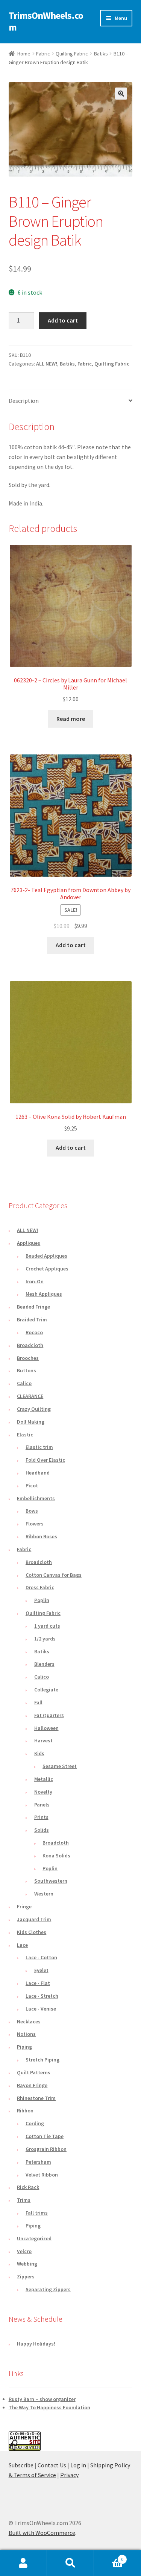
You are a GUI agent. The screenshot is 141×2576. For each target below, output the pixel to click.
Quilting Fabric (72, 54)
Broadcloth (30, 1345)
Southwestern (51, 1881)
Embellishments (36, 1498)
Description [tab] (24, 401)
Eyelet (41, 1970)
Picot (32, 1485)
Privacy (69, 2475)
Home (24, 54)
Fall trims (37, 2213)
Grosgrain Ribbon (46, 2149)
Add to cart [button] (71, 945)
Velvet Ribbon (42, 2175)
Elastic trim (39, 1447)
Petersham (38, 2162)
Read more (71, 719)
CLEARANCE (30, 1396)
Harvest (43, 1740)
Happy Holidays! (36, 2344)
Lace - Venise (41, 2009)
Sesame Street (60, 1766)
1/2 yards (45, 1639)
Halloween (46, 1728)
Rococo (34, 1332)
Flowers (35, 1524)
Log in (78, 2465)
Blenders (44, 1664)
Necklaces (29, 2021)
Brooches (28, 1358)
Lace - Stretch (42, 1996)
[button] (121, 94)
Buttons (27, 1370)
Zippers (26, 2276)
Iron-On (35, 1281)
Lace (22, 1945)
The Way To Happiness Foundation (49, 2407)
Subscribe (21, 2465)
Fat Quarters (49, 1715)
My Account (23, 2563)
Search (70, 2563)
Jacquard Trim (34, 1919)
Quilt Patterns (34, 2072)
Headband (38, 1473)
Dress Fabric (40, 1587)
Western (44, 1894)
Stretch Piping (42, 2060)
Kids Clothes (32, 1932)
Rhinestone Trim (36, 2098)
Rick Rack (28, 2187)
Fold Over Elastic (45, 1460)
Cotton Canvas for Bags (54, 1575)
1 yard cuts (47, 1626)
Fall (38, 1702)
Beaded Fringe (33, 1307)
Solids (42, 1830)
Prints (41, 1817)
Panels (42, 1805)
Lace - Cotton (41, 1957)
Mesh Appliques (44, 1294)
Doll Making (31, 1422)
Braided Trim (32, 1319)
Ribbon (25, 2111)
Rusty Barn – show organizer (42, 2399)
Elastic (25, 1435)
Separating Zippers (48, 2289)
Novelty (43, 1792)
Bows (32, 1511)
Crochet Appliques (47, 1269)
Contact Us (52, 2465)
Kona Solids (56, 1856)
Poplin (42, 1600)
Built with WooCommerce (42, 2533)
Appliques (29, 1243)
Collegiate (46, 1690)
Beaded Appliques (46, 1256)
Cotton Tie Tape (45, 2136)
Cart (109, 2557)
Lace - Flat (38, 1983)
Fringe (24, 1906)
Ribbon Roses (41, 1536)
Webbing (27, 2264)
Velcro (24, 2251)
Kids (39, 1753)
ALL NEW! (47, 364)
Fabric (43, 54)
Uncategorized (34, 2238)
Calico (24, 1383)
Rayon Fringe (32, 2085)
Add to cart (63, 320)
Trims (24, 2200)
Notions (26, 2034)
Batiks (101, 54)
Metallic (44, 1779)
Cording (35, 2123)
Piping (24, 2047)
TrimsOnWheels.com (46, 21)
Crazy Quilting (34, 1409)
